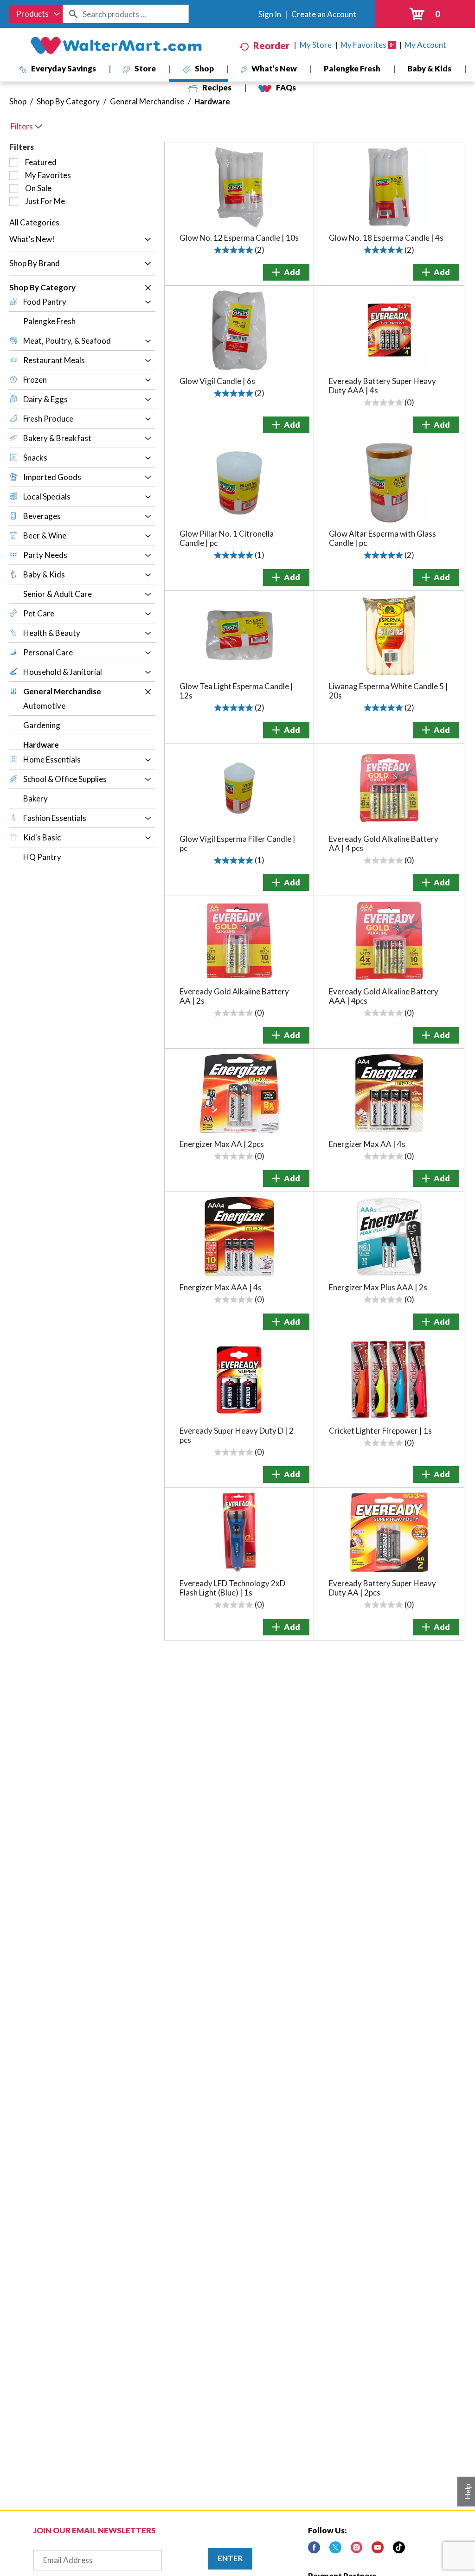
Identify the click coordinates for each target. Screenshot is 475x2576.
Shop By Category (68, 101)
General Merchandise (147, 101)
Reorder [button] (271, 45)
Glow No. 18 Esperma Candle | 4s (386, 238)
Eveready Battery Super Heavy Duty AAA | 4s (382, 386)
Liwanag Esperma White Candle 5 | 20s (388, 691)
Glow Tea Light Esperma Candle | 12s (236, 691)
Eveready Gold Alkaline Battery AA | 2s (234, 996)
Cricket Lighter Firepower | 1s (380, 1431)
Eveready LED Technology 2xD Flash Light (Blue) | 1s (232, 1588)
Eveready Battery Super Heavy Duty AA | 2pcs (382, 1588)
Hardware (212, 101)
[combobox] (36, 14)
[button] (145, 240)
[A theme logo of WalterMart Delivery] (116, 45)
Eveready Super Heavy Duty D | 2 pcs (237, 1435)
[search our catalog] (73, 14)
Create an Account (324, 14)
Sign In (270, 14)
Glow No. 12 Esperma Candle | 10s (239, 238)
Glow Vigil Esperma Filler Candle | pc (237, 843)
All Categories (34, 222)
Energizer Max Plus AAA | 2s (378, 1287)
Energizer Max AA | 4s (367, 1144)
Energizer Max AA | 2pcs (222, 1144)
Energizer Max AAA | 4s (221, 1287)
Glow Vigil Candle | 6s (217, 381)
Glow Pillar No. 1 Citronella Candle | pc (227, 538)
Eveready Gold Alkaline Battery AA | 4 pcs (384, 843)
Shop (18, 101)
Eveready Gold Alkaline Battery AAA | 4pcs (384, 996)
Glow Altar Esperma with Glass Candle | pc (382, 538)
